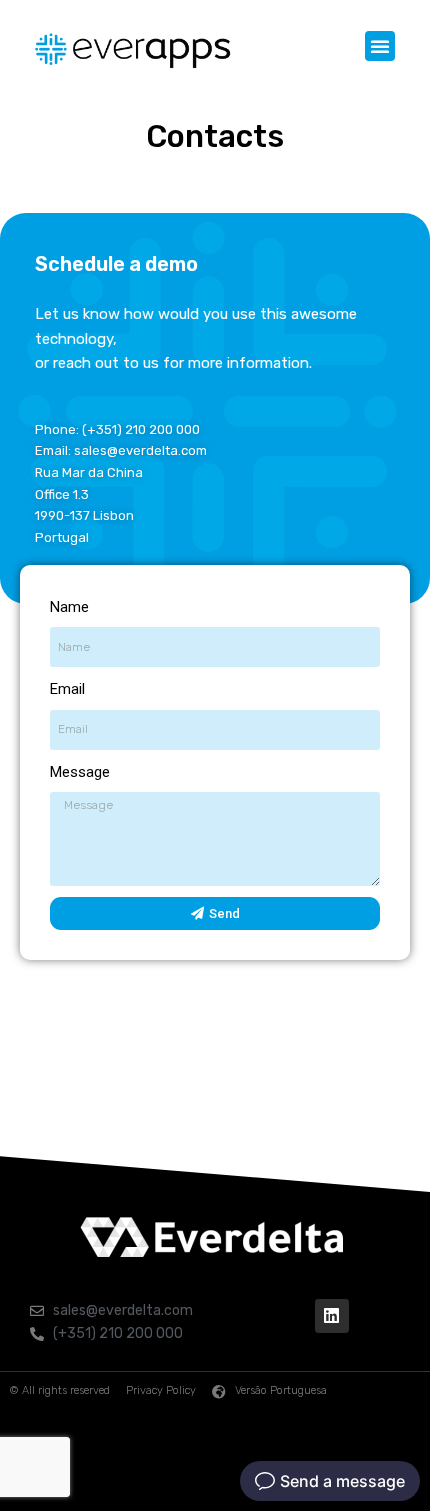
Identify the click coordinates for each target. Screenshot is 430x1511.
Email (67, 689)
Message (80, 772)
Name (69, 607)
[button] (380, 46)
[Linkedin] (332, 1316)
